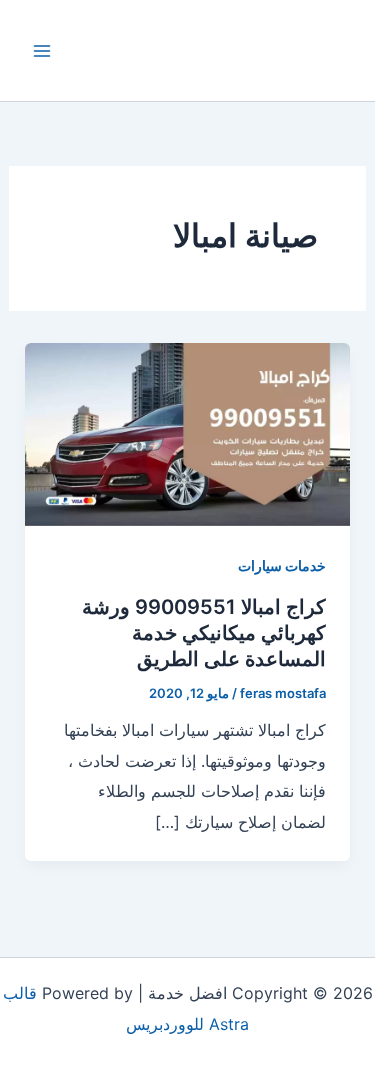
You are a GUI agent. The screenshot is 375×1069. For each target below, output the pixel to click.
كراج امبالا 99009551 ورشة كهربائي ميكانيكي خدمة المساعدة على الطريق (204, 633)
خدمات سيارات (282, 565)
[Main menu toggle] (42, 51)
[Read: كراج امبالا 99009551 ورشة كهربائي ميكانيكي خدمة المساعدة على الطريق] (188, 433)
